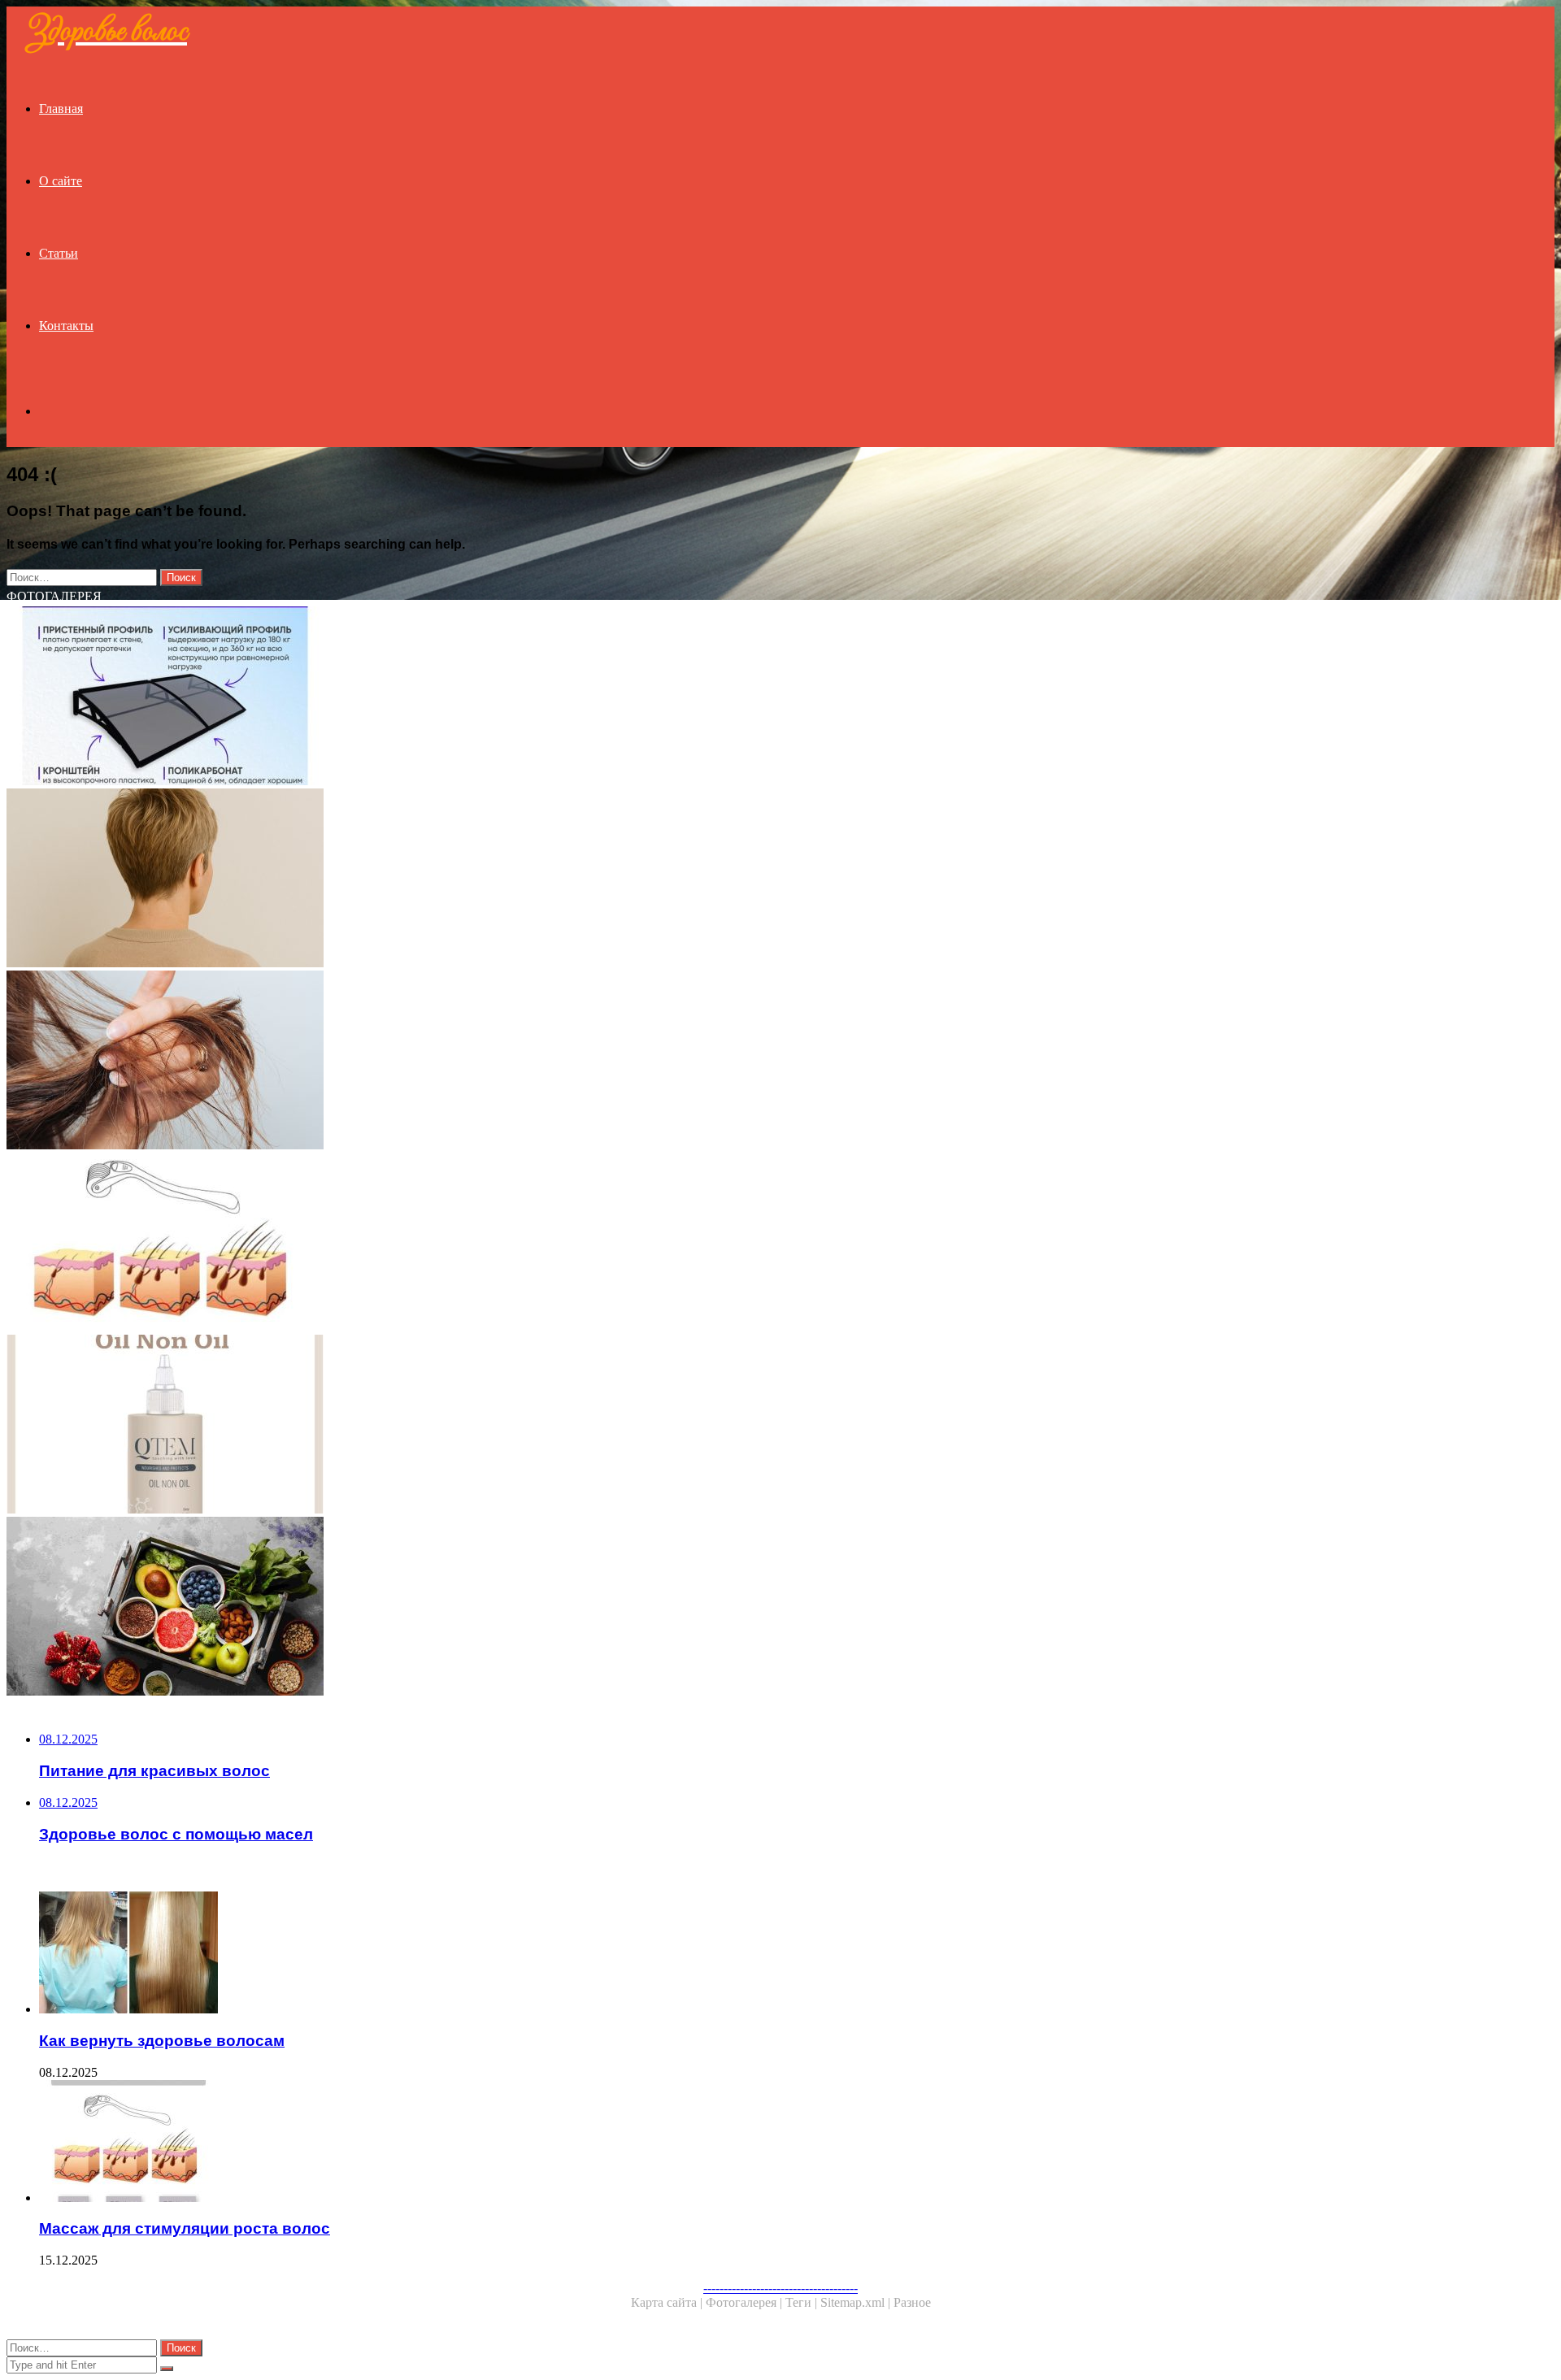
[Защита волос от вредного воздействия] (494, 1062)
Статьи (59, 253)
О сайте (61, 181)
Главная (61, 109)
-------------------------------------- (780, 2288)
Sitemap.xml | (857, 2302)
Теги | (803, 2302)
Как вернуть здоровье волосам (162, 2041)
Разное (912, 2302)
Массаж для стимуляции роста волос (185, 2228)
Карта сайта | (668, 2302)
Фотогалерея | (746, 2302)
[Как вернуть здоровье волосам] (511, 1954)
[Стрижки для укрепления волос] (494, 879)
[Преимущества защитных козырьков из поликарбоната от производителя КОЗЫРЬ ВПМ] (494, 697)
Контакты (66, 326)
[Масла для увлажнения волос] (494, 1426)
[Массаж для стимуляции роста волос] (494, 1244)
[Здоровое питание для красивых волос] (494, 1608)
